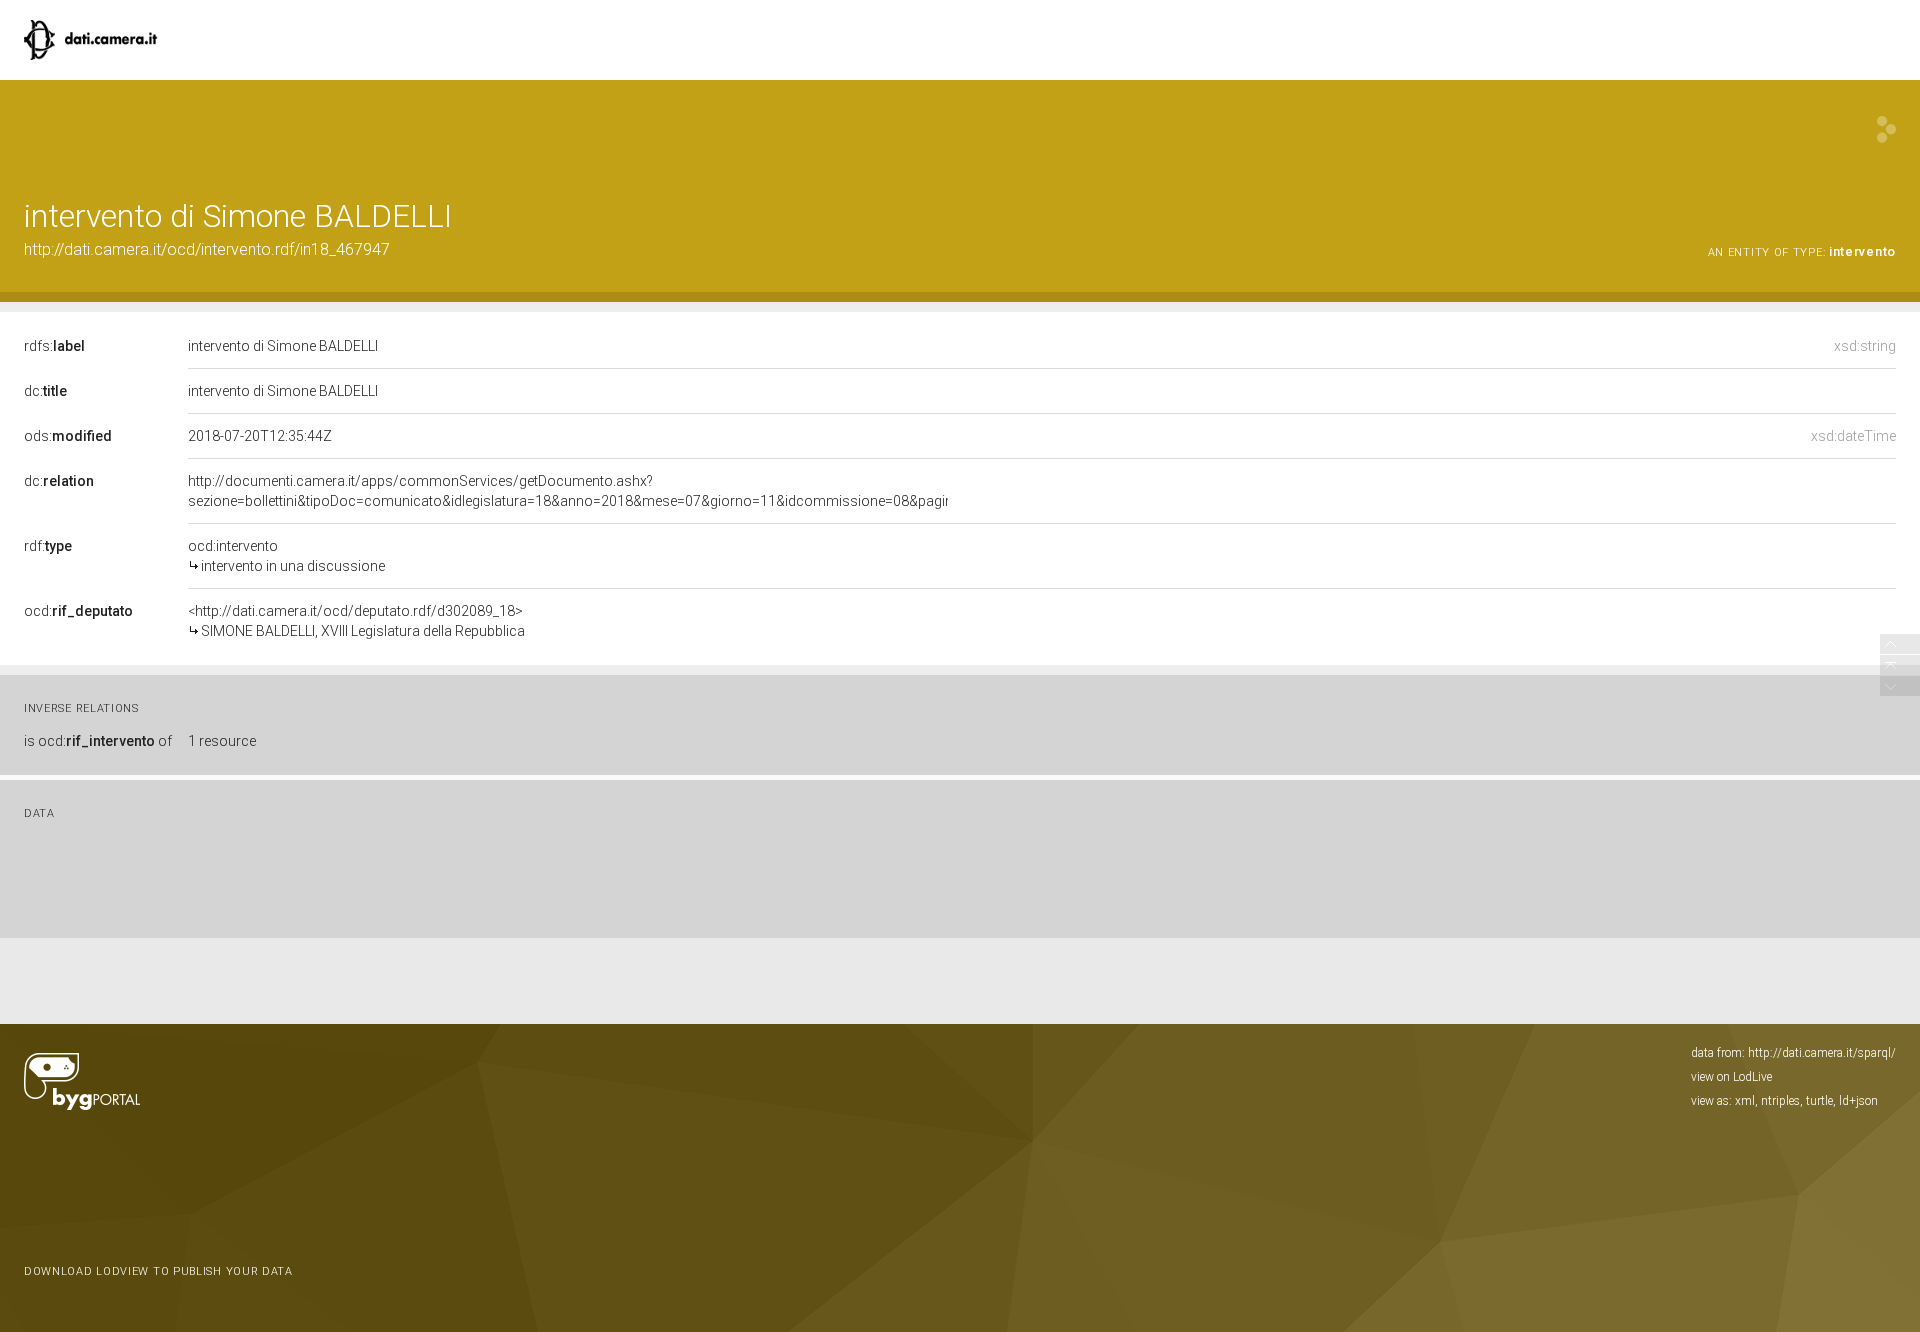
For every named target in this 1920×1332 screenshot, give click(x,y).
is (98, 741)
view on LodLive (1731, 1077)
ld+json (1858, 1101)
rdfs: (54, 346)
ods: (68, 436)
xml (1745, 1101)
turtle (1819, 1101)
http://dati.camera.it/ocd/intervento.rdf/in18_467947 (207, 249)
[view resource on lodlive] (1886, 129)
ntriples (1780, 1101)
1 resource (222, 741)
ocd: (78, 611)
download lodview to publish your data (158, 1271)
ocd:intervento (286, 556)
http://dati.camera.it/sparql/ (1822, 1053)
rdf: (48, 546)
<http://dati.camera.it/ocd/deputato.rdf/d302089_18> (356, 621)
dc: (45, 391)
